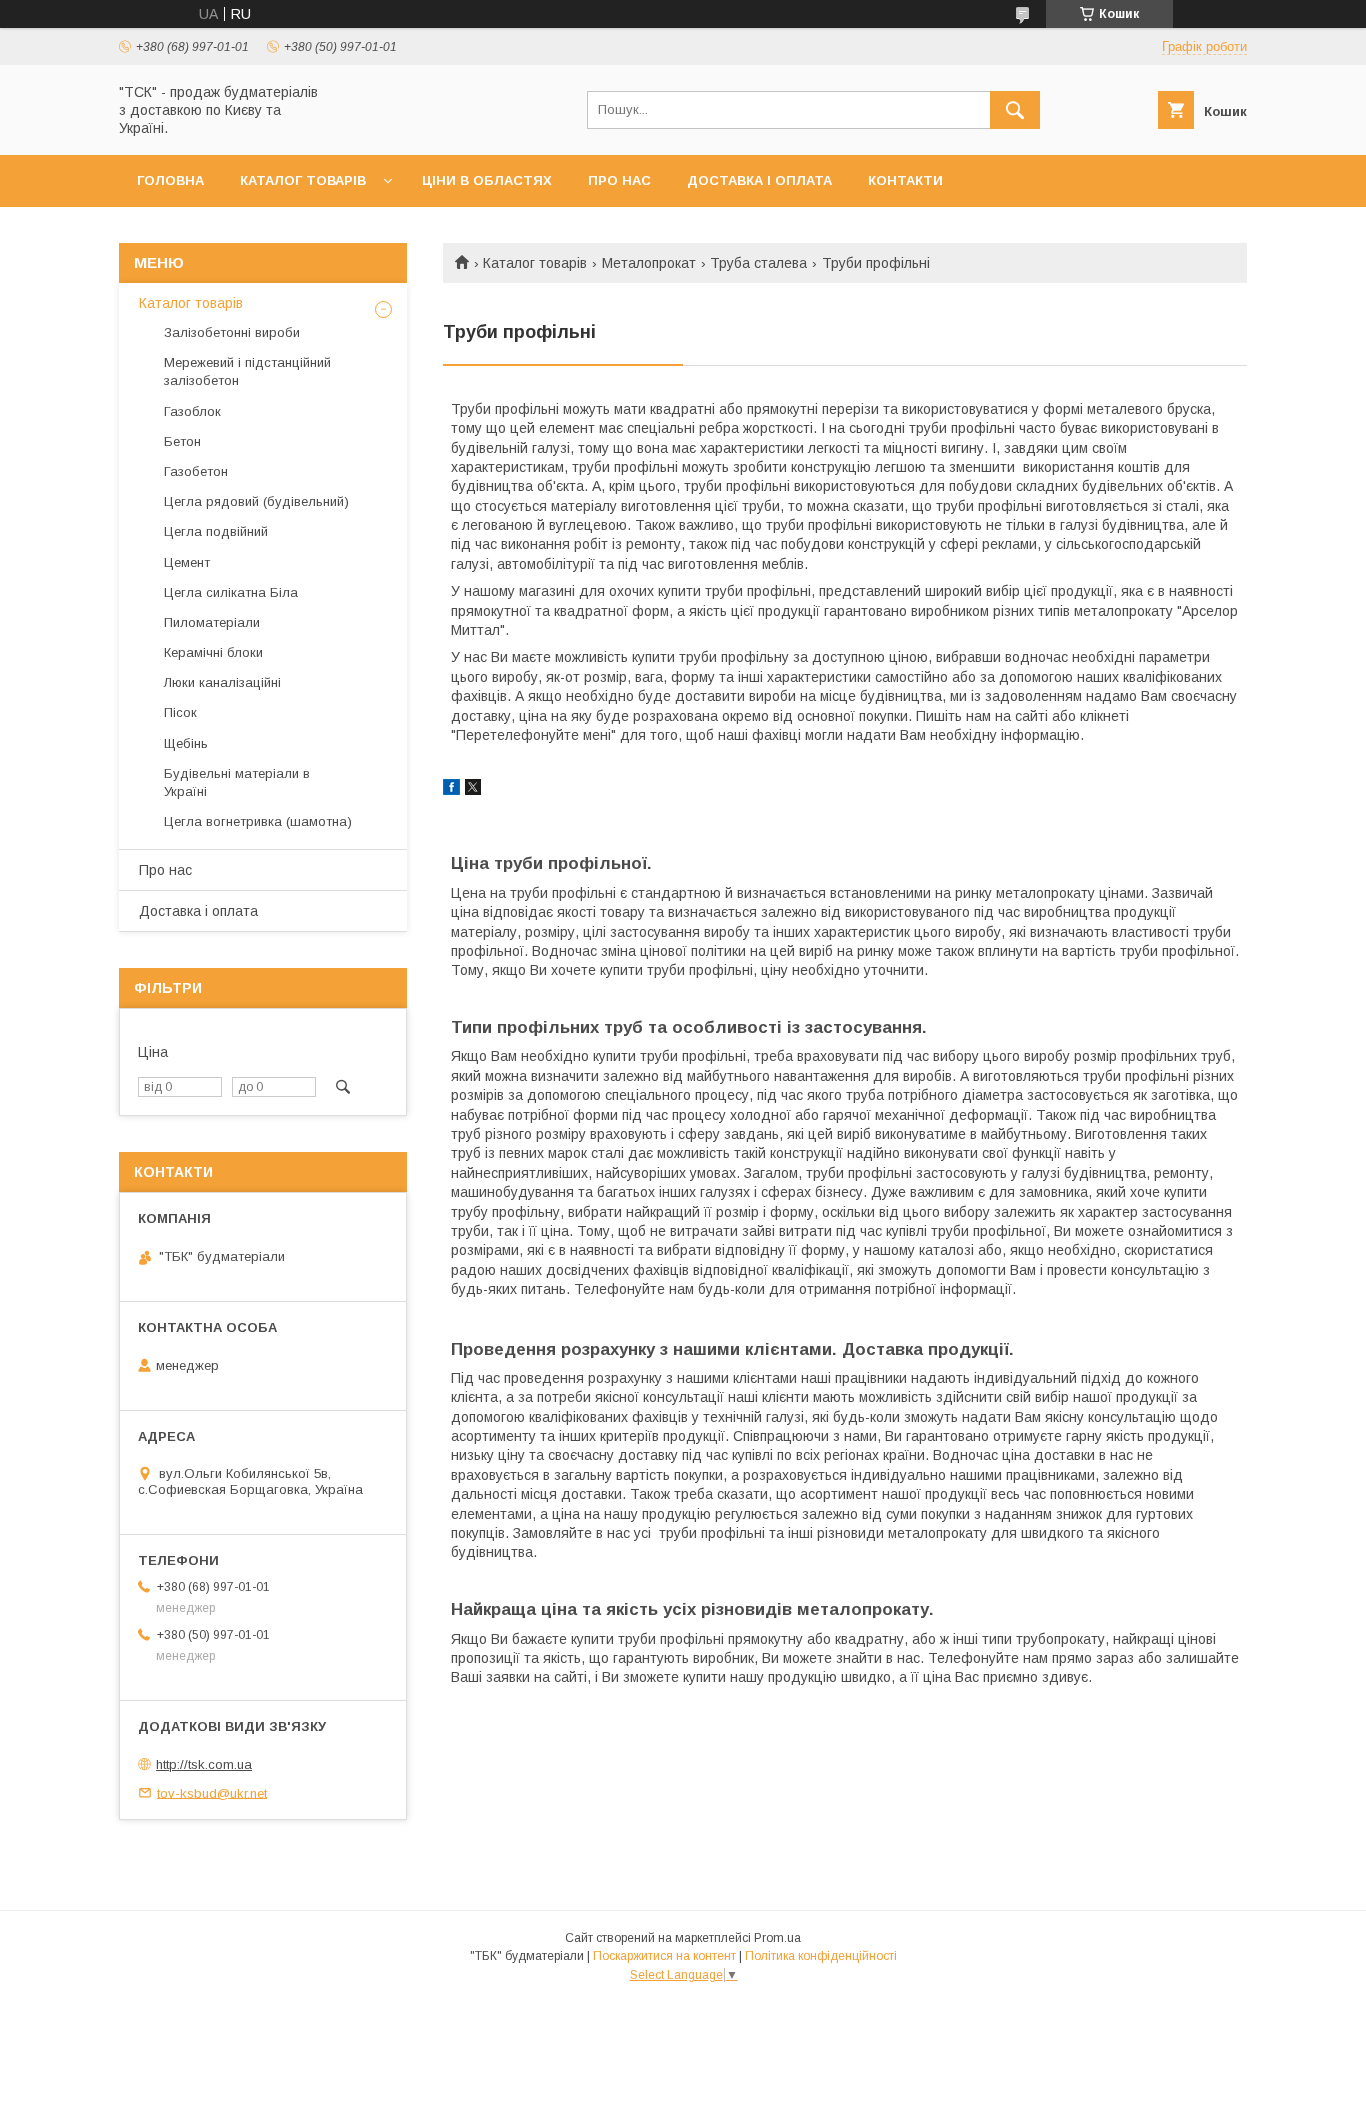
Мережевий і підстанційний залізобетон (247, 371)
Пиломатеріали (212, 622)
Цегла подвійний (216, 531)
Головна (170, 180)
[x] (473, 790)
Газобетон (196, 471)
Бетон (182, 441)
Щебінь (186, 743)
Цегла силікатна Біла (231, 592)
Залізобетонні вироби (232, 332)
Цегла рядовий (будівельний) (256, 501)
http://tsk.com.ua (204, 1764)
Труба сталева (758, 263)
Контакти (905, 180)
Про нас (619, 180)
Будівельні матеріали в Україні (237, 782)
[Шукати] (1015, 110)
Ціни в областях (487, 180)
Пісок (180, 712)
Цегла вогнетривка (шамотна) (258, 821)
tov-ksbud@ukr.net (212, 1792)
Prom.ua (777, 1938)
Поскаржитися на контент (664, 1956)
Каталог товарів (303, 180)
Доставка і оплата (759, 180)
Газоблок (192, 411)
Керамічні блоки (213, 652)
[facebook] (451, 790)
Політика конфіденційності (821, 1956)
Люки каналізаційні (222, 682)
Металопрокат (649, 263)
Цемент (187, 562)
